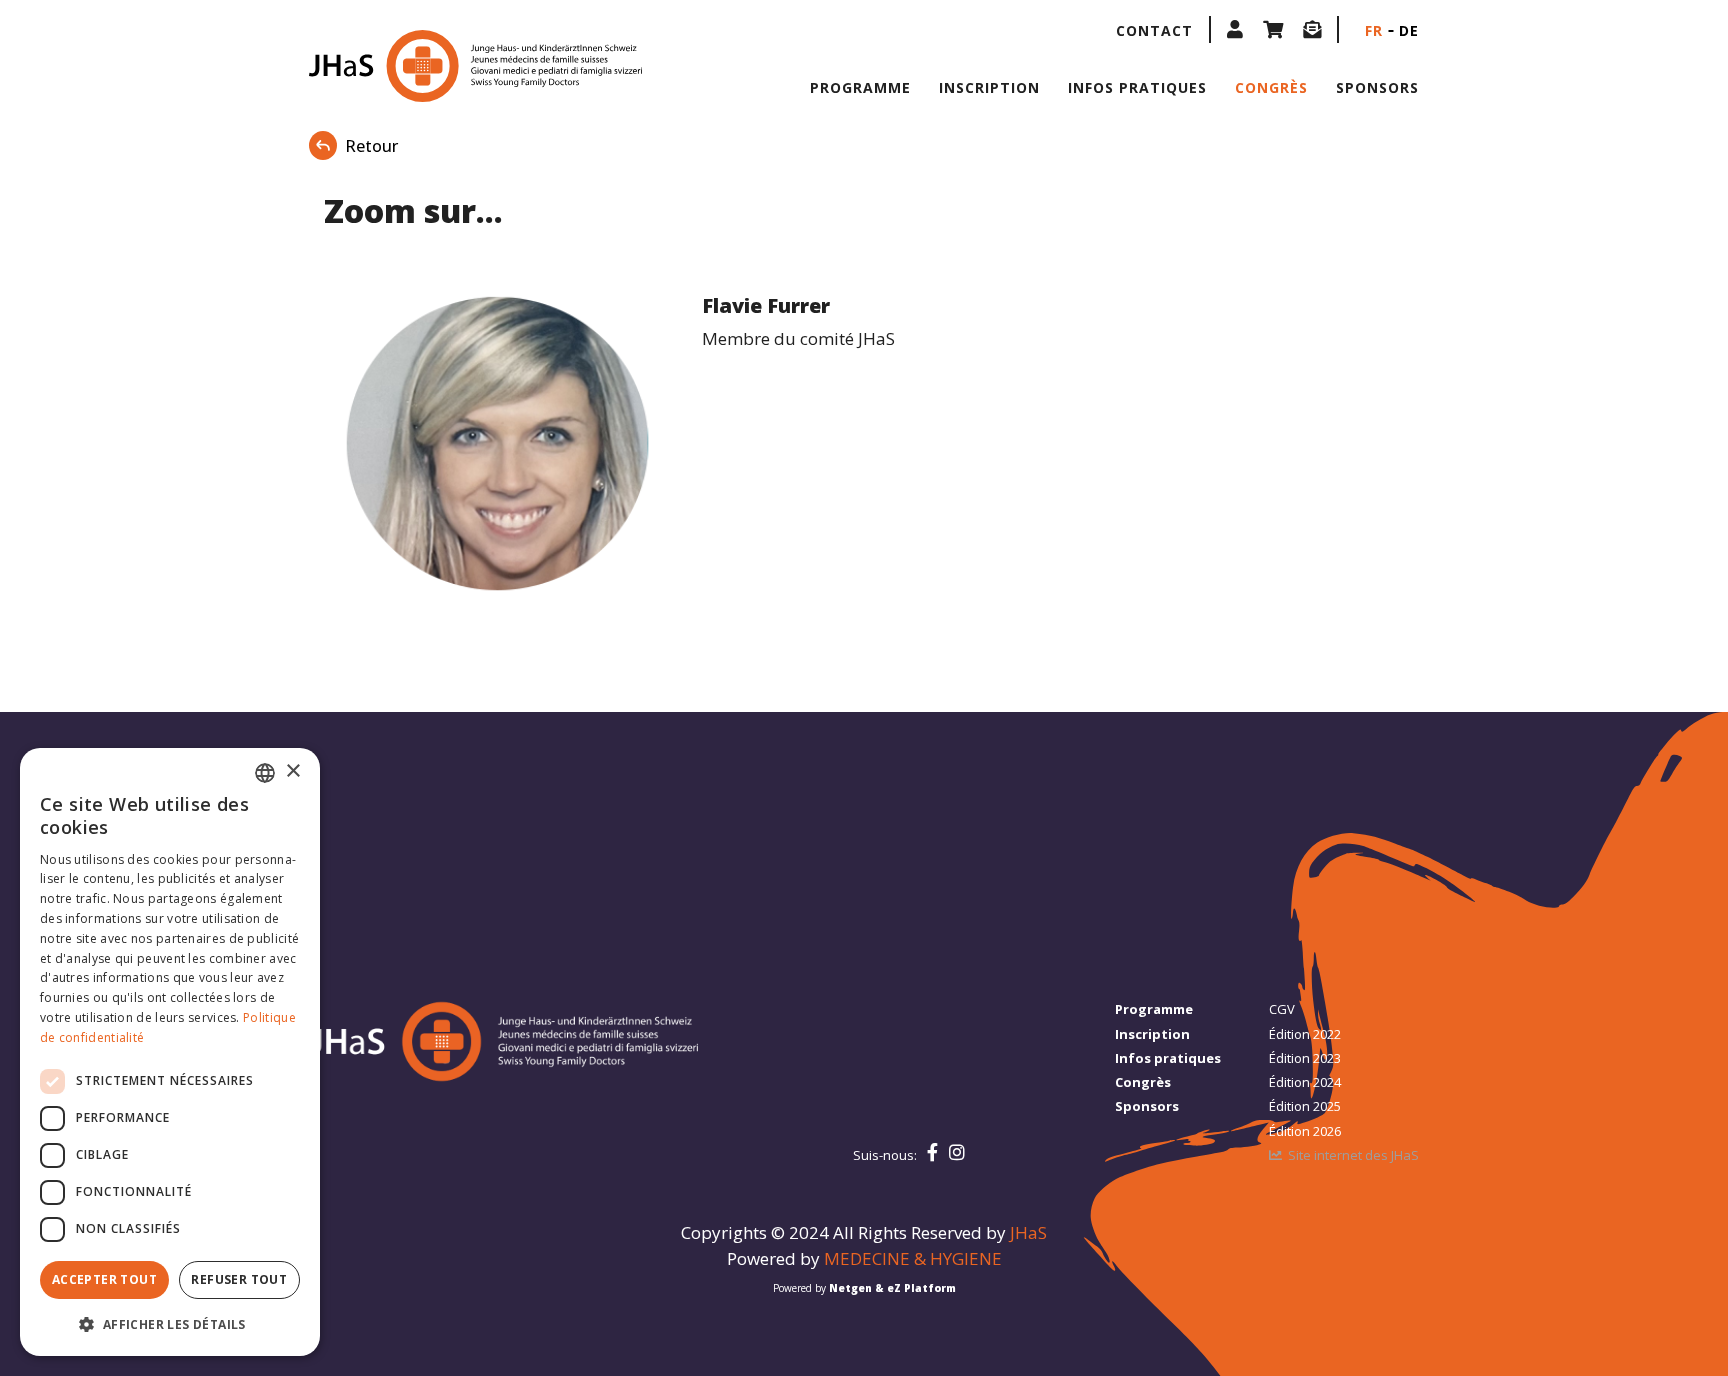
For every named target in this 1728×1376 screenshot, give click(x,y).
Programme (860, 87)
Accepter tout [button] (104, 1279)
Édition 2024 (1305, 1082)
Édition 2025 (1305, 1106)
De (1409, 30)
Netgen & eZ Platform (892, 1288)
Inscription (989, 87)
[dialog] (170, 1052)
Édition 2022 (1305, 1034)
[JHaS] (437, 66)
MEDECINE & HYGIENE (913, 1258)
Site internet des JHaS (1353, 1155)
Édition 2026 (1305, 1131)
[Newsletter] (1312, 29)
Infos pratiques (1137, 87)
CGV (1282, 1009)
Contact (1154, 30)
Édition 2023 (1305, 1058)
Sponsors (1377, 87)
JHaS (1028, 1232)
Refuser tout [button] (239, 1279)
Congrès (1271, 87)
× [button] (292, 771)
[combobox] (265, 773)
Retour (371, 146)
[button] (1235, 29)
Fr (1374, 30)
